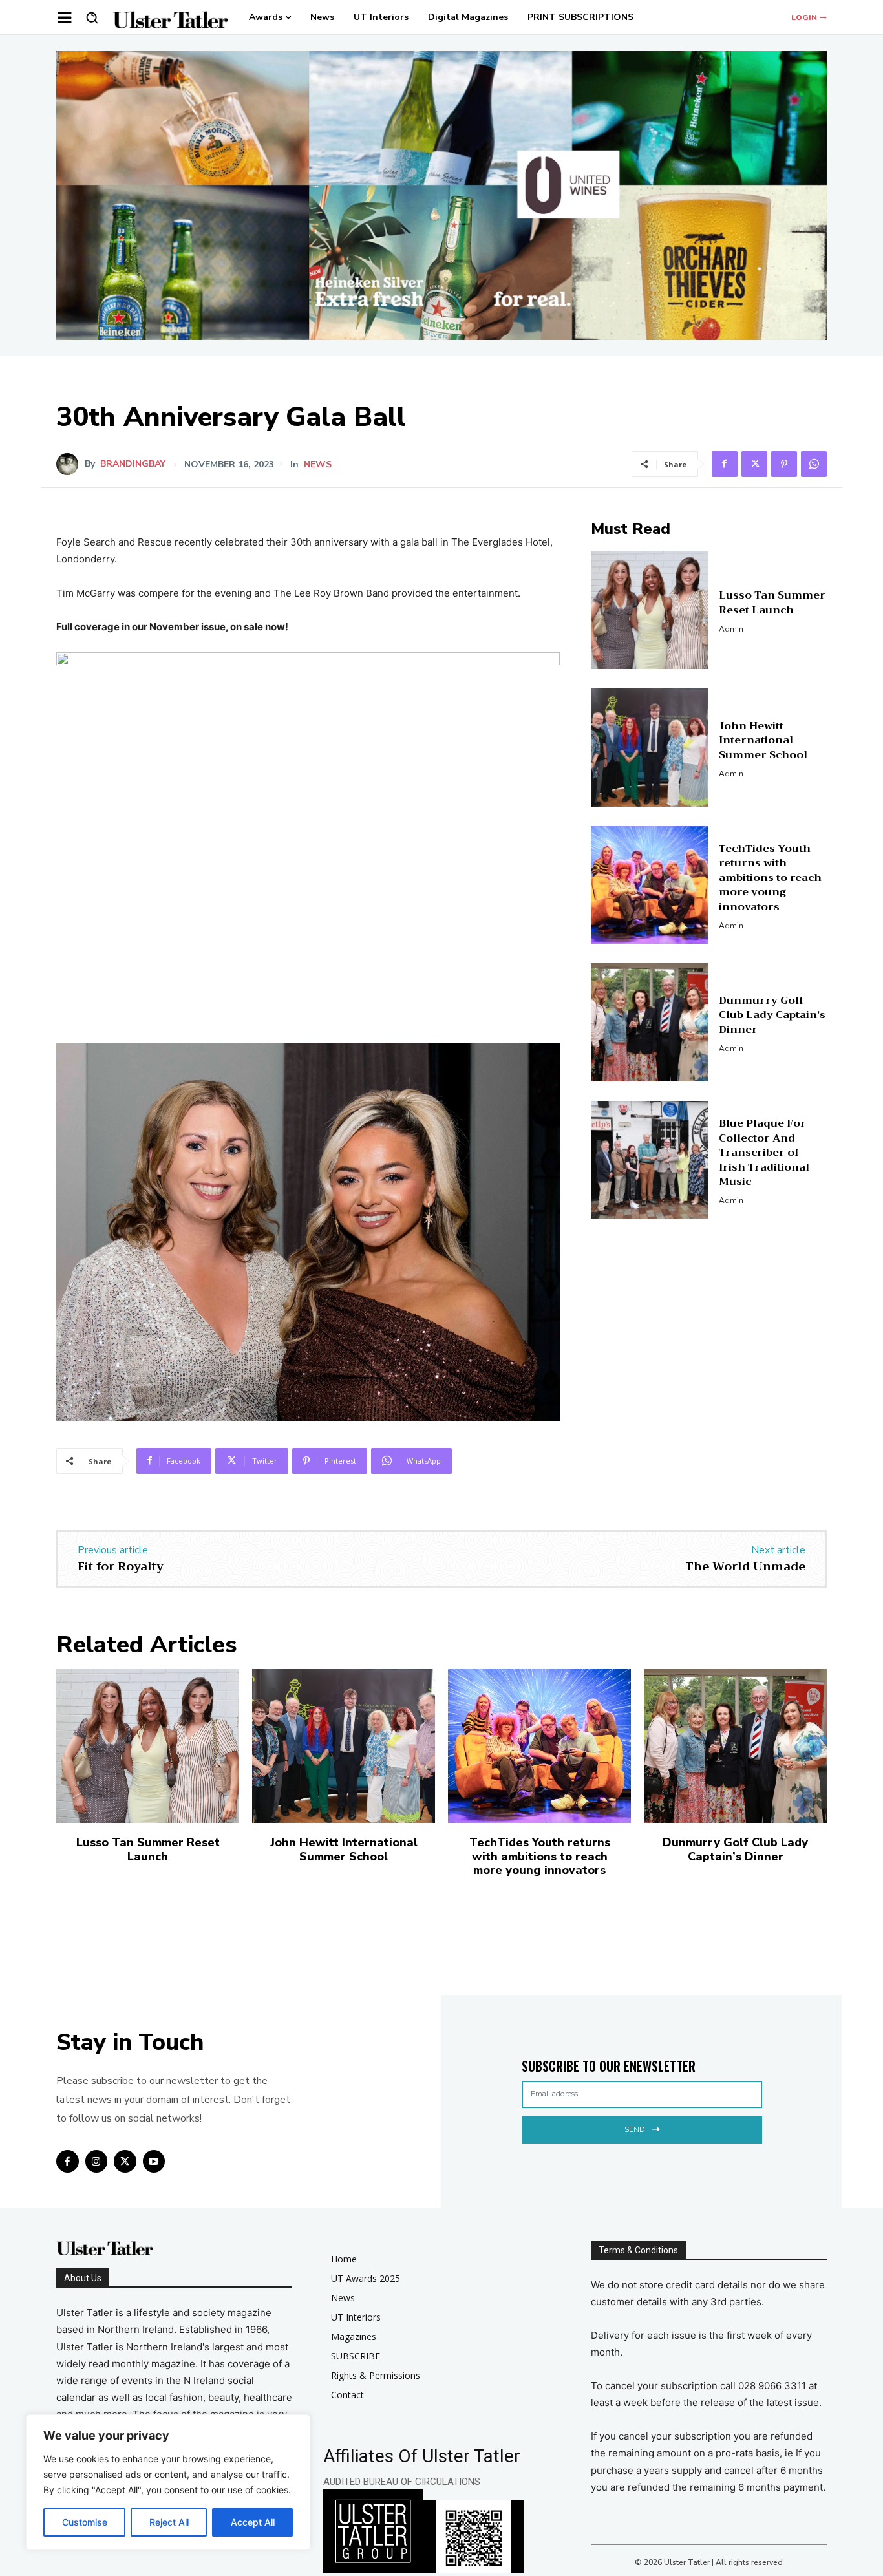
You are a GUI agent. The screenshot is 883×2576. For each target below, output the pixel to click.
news (318, 465)
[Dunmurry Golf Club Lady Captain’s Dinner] (650, 1022)
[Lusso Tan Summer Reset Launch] (650, 610)
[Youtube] (154, 2161)
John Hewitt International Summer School (763, 740)
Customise (85, 2522)
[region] (168, 2482)
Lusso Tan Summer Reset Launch (772, 602)
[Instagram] (97, 2161)
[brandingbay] (70, 464)
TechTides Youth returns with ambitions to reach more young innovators (770, 878)
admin (731, 629)
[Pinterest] (784, 464)
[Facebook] (725, 464)
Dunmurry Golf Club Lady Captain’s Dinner (772, 1015)
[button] (92, 17)
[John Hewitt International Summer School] (650, 748)
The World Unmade (745, 1566)
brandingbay (133, 464)
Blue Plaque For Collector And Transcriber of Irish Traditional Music (764, 1153)
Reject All (169, 2522)
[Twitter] (754, 464)
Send (634, 2129)
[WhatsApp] (814, 464)
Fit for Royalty (121, 1566)
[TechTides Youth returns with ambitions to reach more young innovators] (650, 885)
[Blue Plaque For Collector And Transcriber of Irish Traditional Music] (650, 1160)
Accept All (253, 2522)
